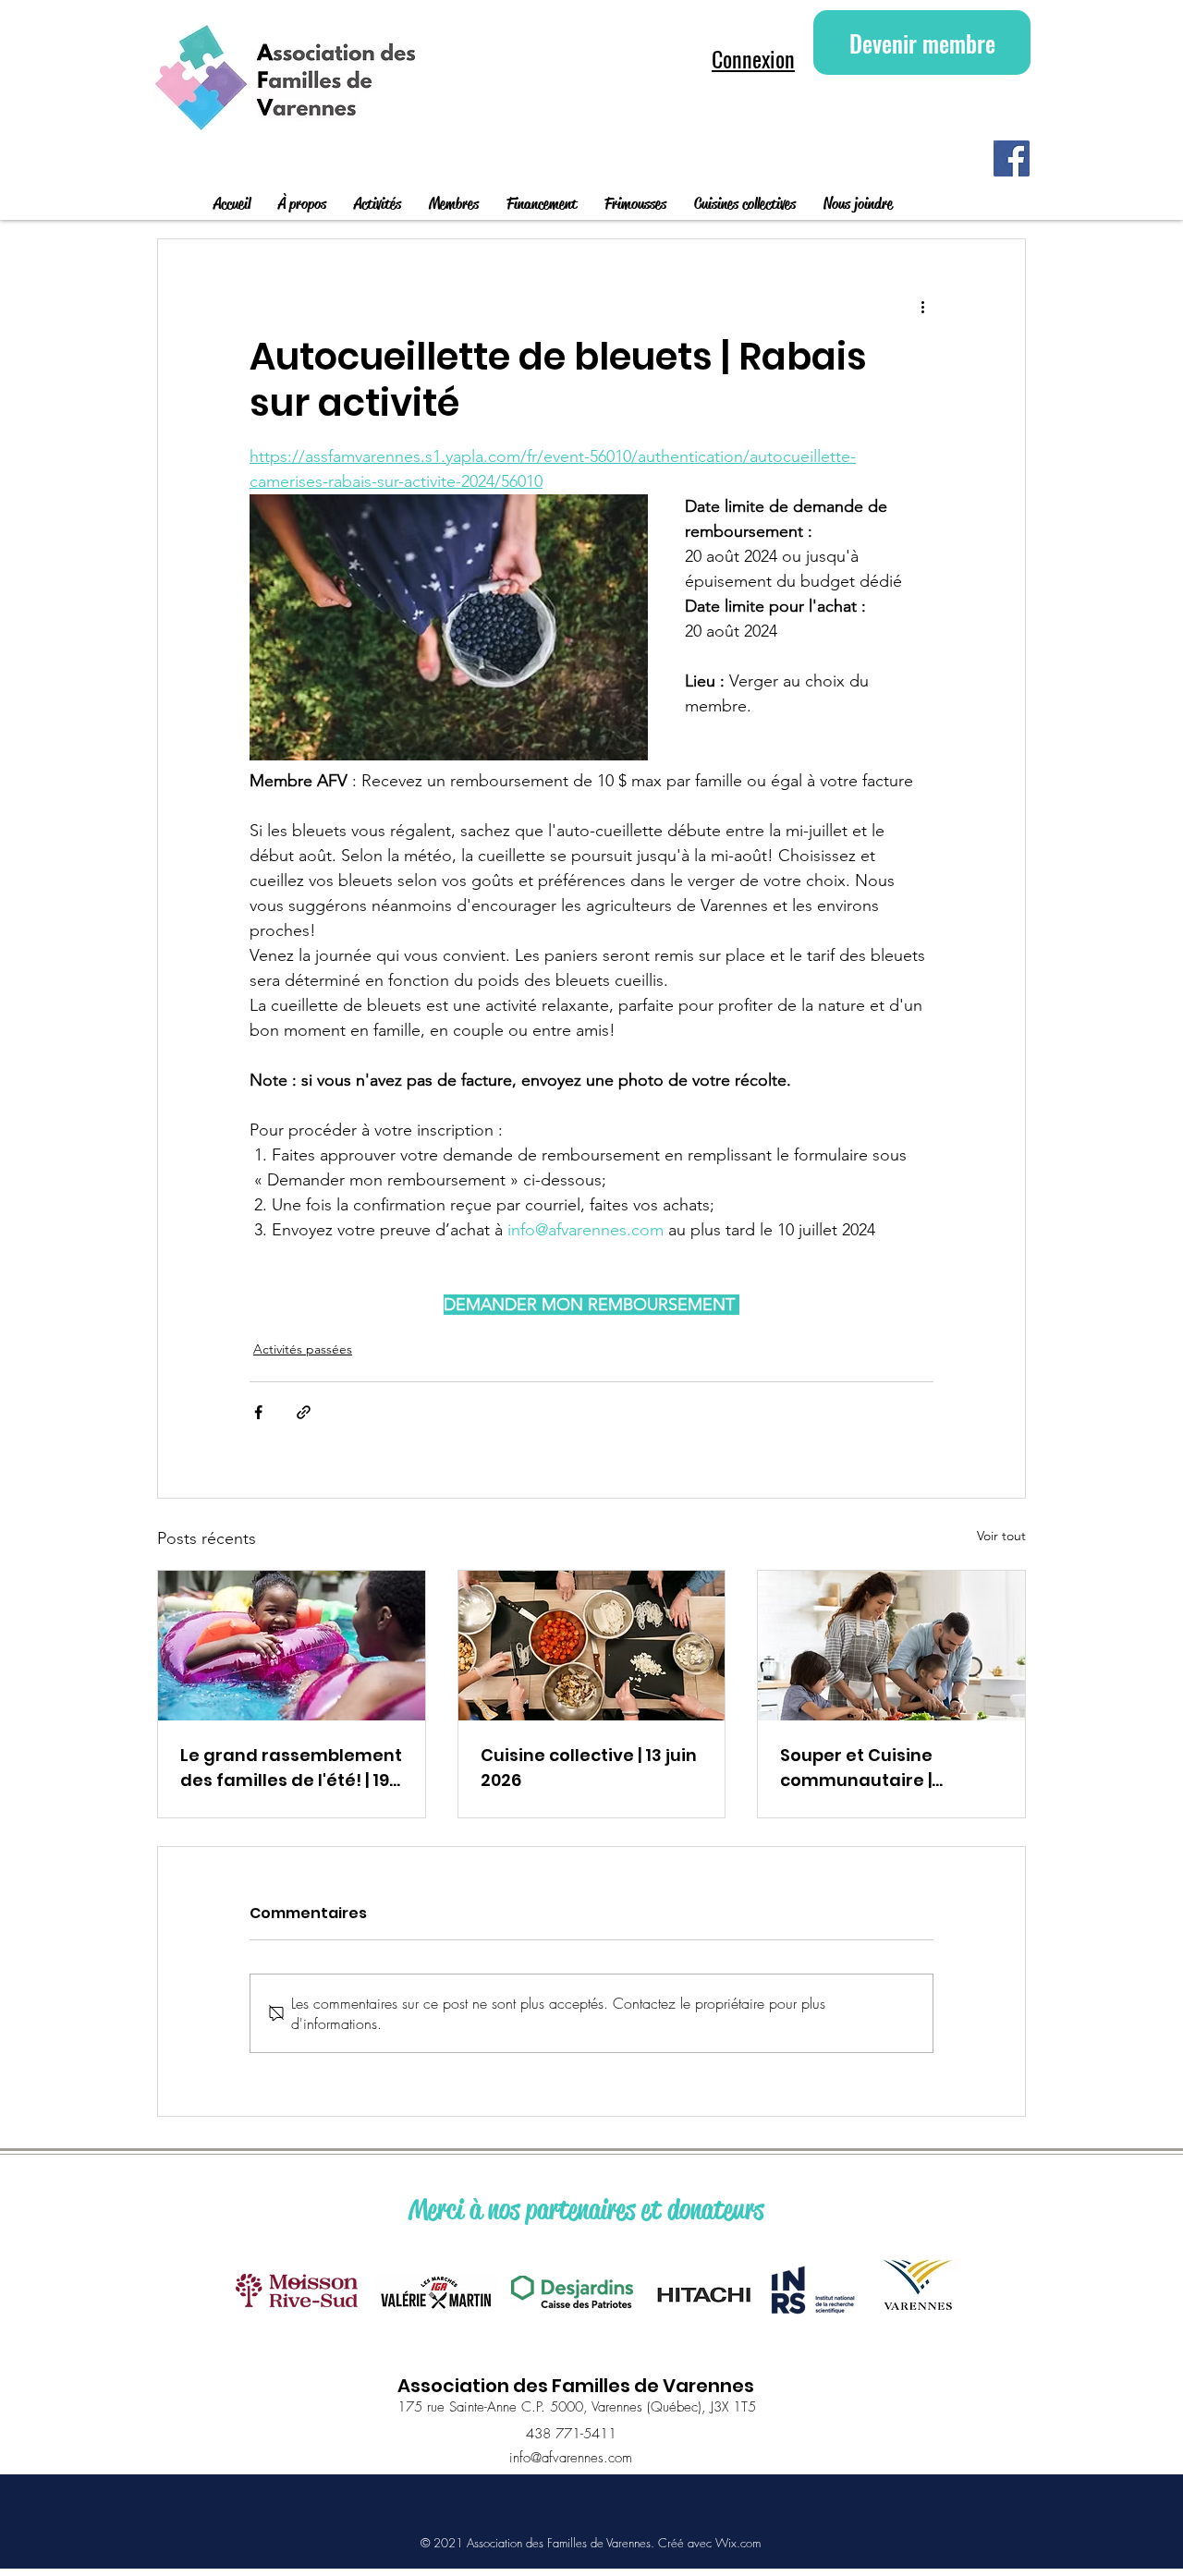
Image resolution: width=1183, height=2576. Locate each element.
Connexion (753, 58)
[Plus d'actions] (922, 306)
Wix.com (738, 2543)
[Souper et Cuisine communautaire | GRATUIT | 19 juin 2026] (891, 1646)
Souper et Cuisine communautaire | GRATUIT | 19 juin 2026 (870, 1768)
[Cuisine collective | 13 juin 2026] (592, 1646)
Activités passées (303, 1349)
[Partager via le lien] (304, 1412)
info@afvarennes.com (571, 2458)
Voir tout (1001, 1536)
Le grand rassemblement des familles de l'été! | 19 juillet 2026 (291, 1768)
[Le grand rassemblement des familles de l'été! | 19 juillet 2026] (292, 1646)
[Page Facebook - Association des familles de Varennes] (1012, 158)
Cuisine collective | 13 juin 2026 (589, 1768)
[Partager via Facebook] (258, 1412)
